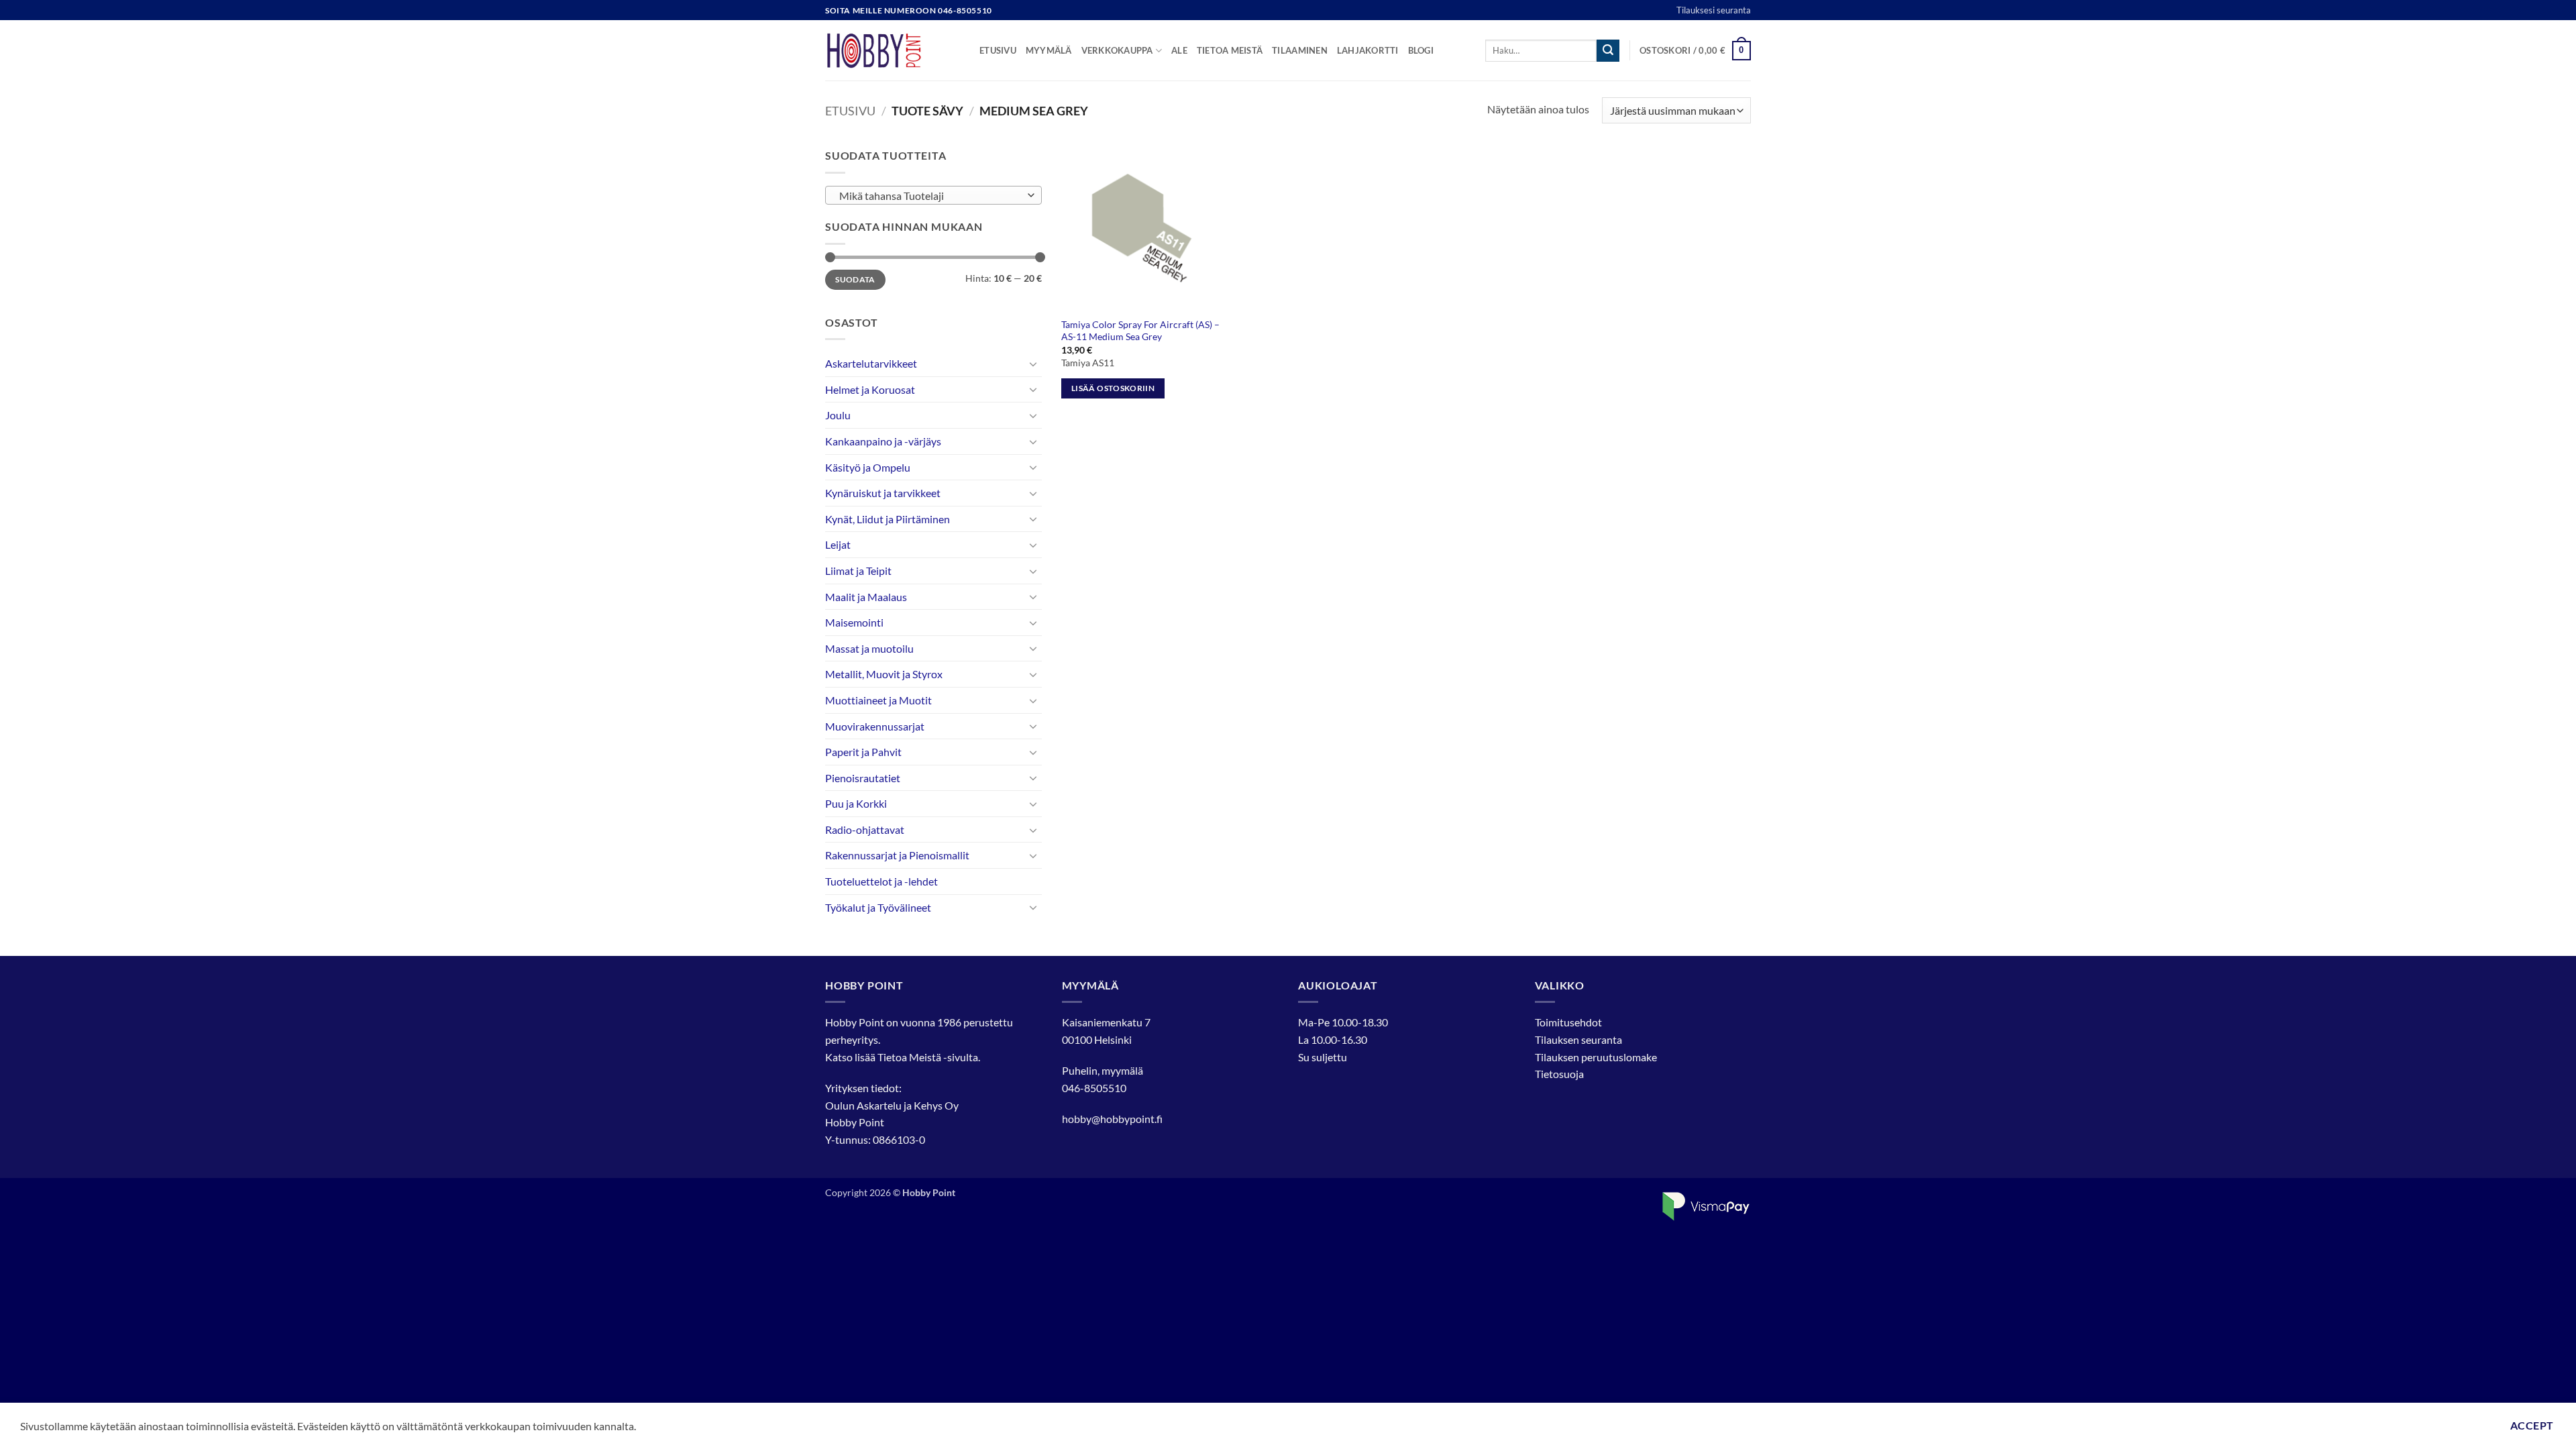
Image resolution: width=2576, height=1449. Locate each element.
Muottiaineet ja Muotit (878, 700)
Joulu (838, 415)
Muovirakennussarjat (875, 726)
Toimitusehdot (1568, 1022)
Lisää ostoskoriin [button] (1113, 388)
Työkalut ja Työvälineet (878, 907)
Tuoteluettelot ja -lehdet (881, 881)
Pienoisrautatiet (863, 778)
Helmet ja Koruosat (870, 389)
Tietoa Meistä (909, 1057)
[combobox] (933, 195)
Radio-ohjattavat (865, 829)
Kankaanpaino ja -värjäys (883, 441)
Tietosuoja (1559, 1074)
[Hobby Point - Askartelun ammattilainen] (892, 50)
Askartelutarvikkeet (871, 363)
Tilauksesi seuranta (1714, 10)
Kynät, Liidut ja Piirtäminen (888, 519)
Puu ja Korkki (856, 803)
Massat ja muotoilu (869, 648)
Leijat (838, 544)
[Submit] (1608, 51)
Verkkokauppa (1117, 50)
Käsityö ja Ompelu (868, 467)
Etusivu (998, 50)
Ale (1179, 50)
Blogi (1421, 50)
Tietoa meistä (1230, 50)
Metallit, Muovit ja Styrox (884, 674)
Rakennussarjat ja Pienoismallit (897, 855)
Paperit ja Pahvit (863, 752)
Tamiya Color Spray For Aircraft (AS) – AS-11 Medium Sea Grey (1140, 331)
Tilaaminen (1300, 50)
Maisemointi (854, 622)
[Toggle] (1034, 364)
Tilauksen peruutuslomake (1596, 1057)
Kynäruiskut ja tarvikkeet (883, 493)
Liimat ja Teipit (858, 571)
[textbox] (930, 196)
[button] (1695, 51)
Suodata (855, 279)
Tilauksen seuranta (1578, 1039)
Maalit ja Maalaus (866, 597)
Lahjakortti (1368, 50)
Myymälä (1049, 50)
